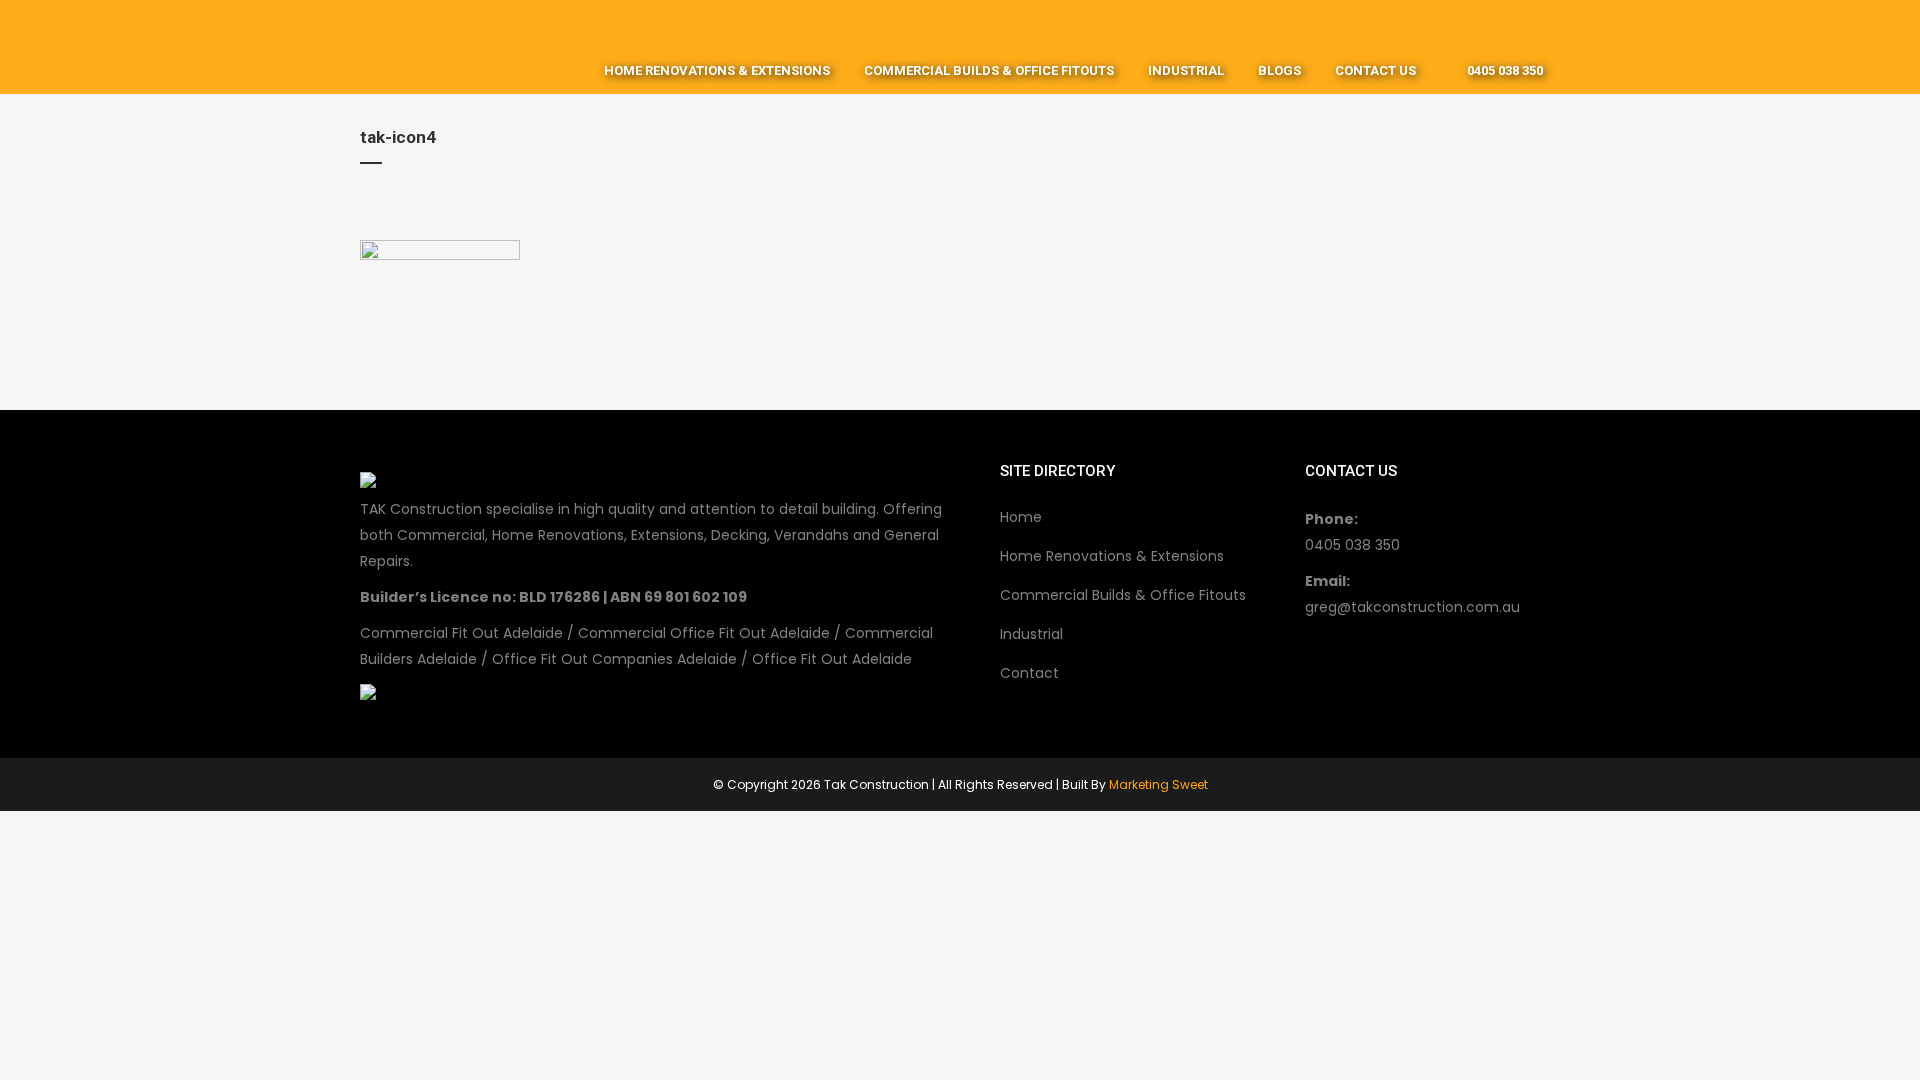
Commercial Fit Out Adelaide (461, 633)
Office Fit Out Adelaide (832, 659)
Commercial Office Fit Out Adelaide (704, 633)
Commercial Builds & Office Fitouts (1123, 595)
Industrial (1031, 634)
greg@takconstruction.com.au (1412, 607)
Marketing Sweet (1158, 784)
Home (1021, 517)
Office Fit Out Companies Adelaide (614, 659)
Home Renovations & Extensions (1112, 556)
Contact (1029, 673)
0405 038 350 (1352, 545)
